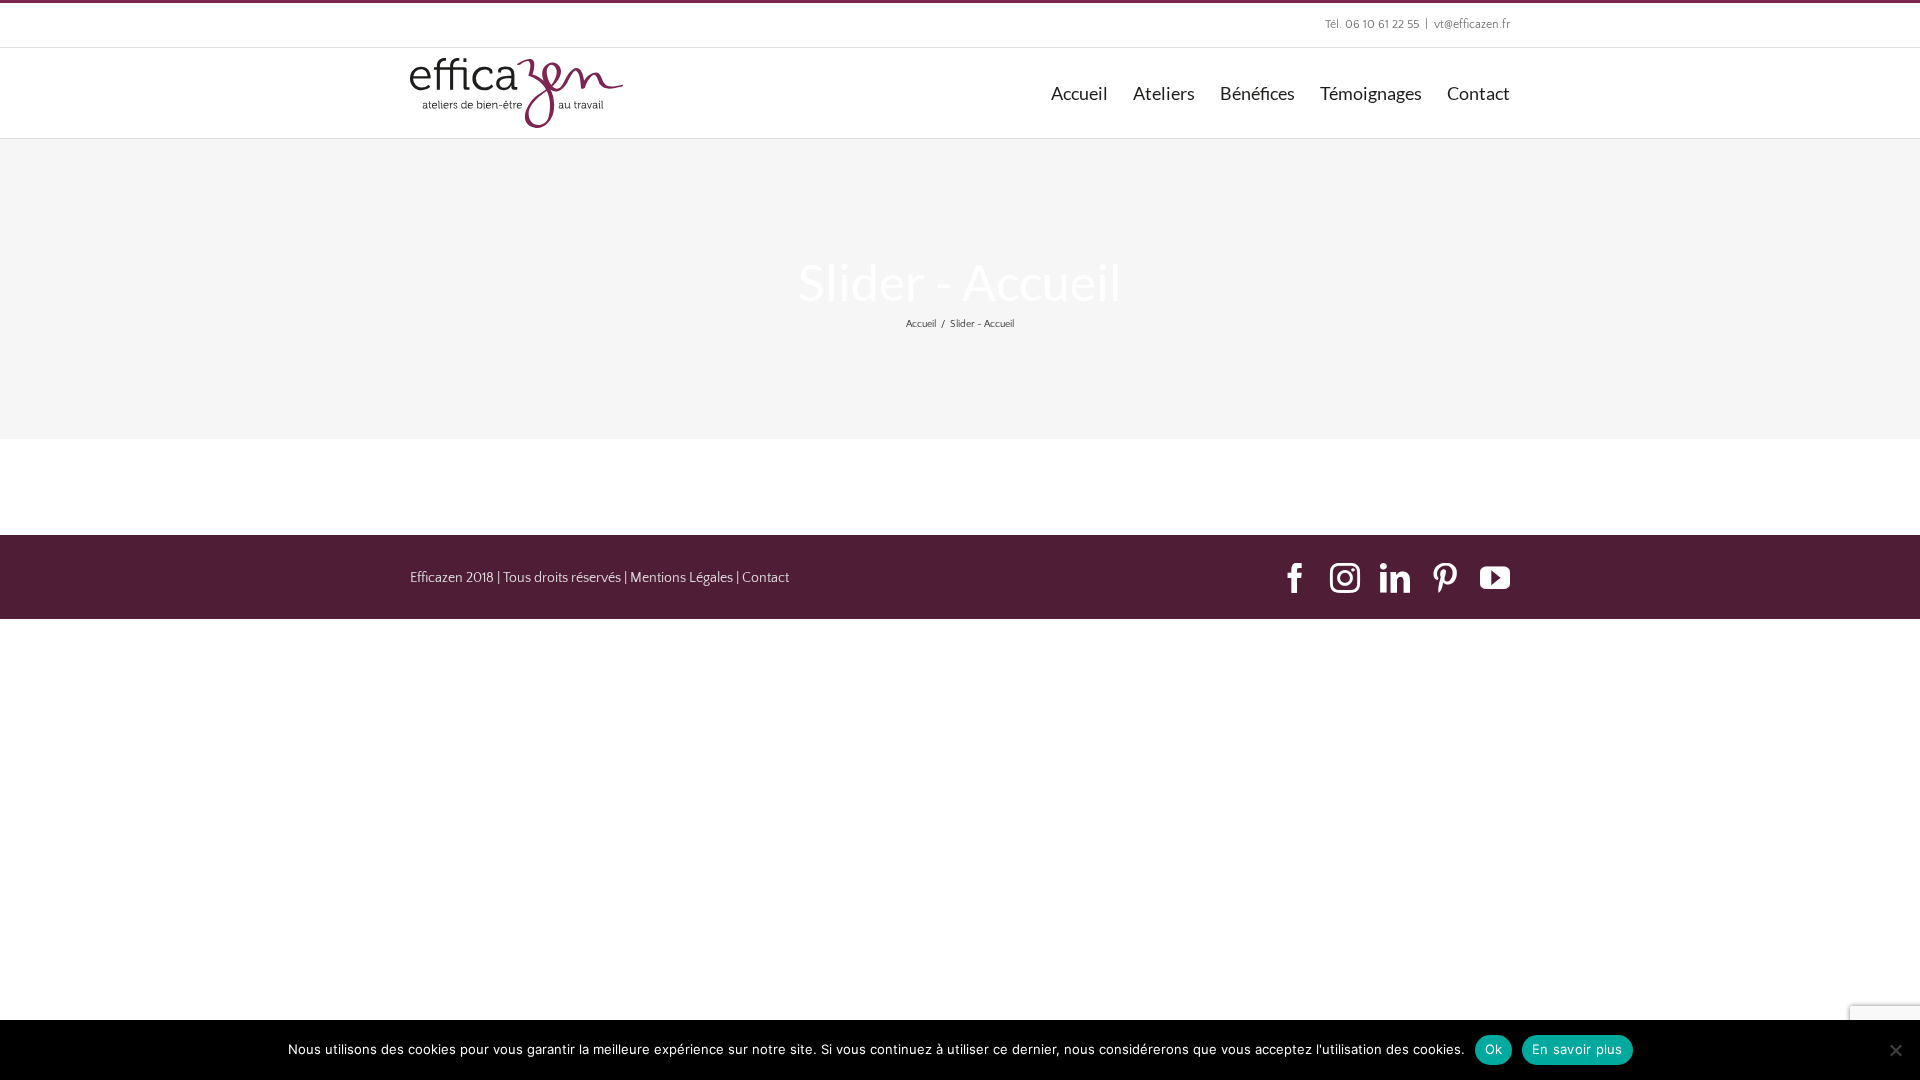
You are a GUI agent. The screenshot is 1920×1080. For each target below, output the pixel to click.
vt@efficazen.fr (1472, 24)
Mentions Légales (681, 578)
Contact (765, 578)
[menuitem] (1092, 93)
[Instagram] (1345, 578)
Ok (1494, 1049)
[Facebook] (1295, 578)
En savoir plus (1577, 1049)
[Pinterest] (1445, 578)
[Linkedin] (1395, 578)
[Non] (1895, 1050)
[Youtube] (1495, 578)
